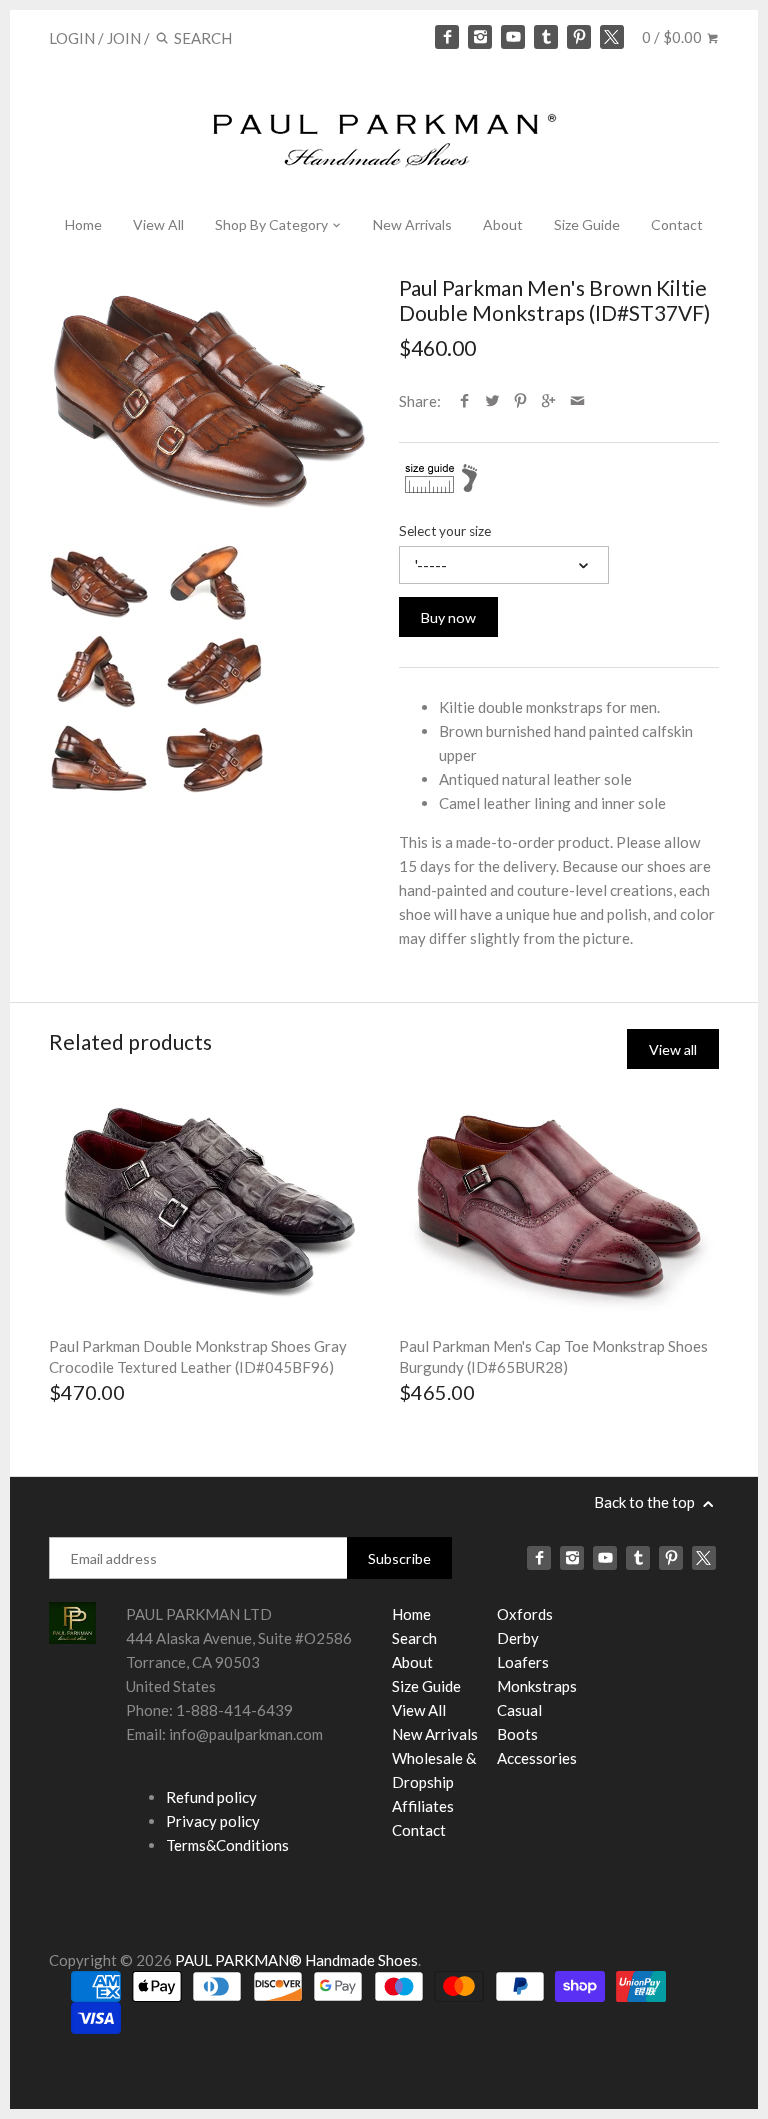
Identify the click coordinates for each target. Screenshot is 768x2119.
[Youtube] (513, 37)
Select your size (445, 531)
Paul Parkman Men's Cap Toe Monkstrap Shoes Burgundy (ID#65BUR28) (553, 1356)
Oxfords (525, 1614)
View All (158, 224)
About (503, 224)
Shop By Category (273, 224)
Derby (518, 1638)
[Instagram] (480, 37)
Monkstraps (537, 1686)
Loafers (523, 1662)
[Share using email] (577, 401)
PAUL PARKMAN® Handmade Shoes (296, 1960)
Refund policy (211, 1797)
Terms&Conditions (227, 1845)
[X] (612, 37)
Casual (519, 1710)
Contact (677, 224)
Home (83, 224)
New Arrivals (412, 224)
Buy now (448, 617)
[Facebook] (447, 37)
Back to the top (646, 1502)
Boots (517, 1734)
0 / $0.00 (673, 37)
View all (673, 1049)
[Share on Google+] (548, 401)
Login (72, 38)
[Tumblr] (546, 37)
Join (124, 38)
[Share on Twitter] (492, 401)
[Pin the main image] (520, 401)
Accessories (537, 1758)
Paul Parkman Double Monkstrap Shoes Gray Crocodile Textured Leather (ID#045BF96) (198, 1356)
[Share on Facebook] (464, 401)
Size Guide (587, 224)
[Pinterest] (579, 37)
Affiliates (423, 1806)
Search (414, 1638)
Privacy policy (213, 1821)
